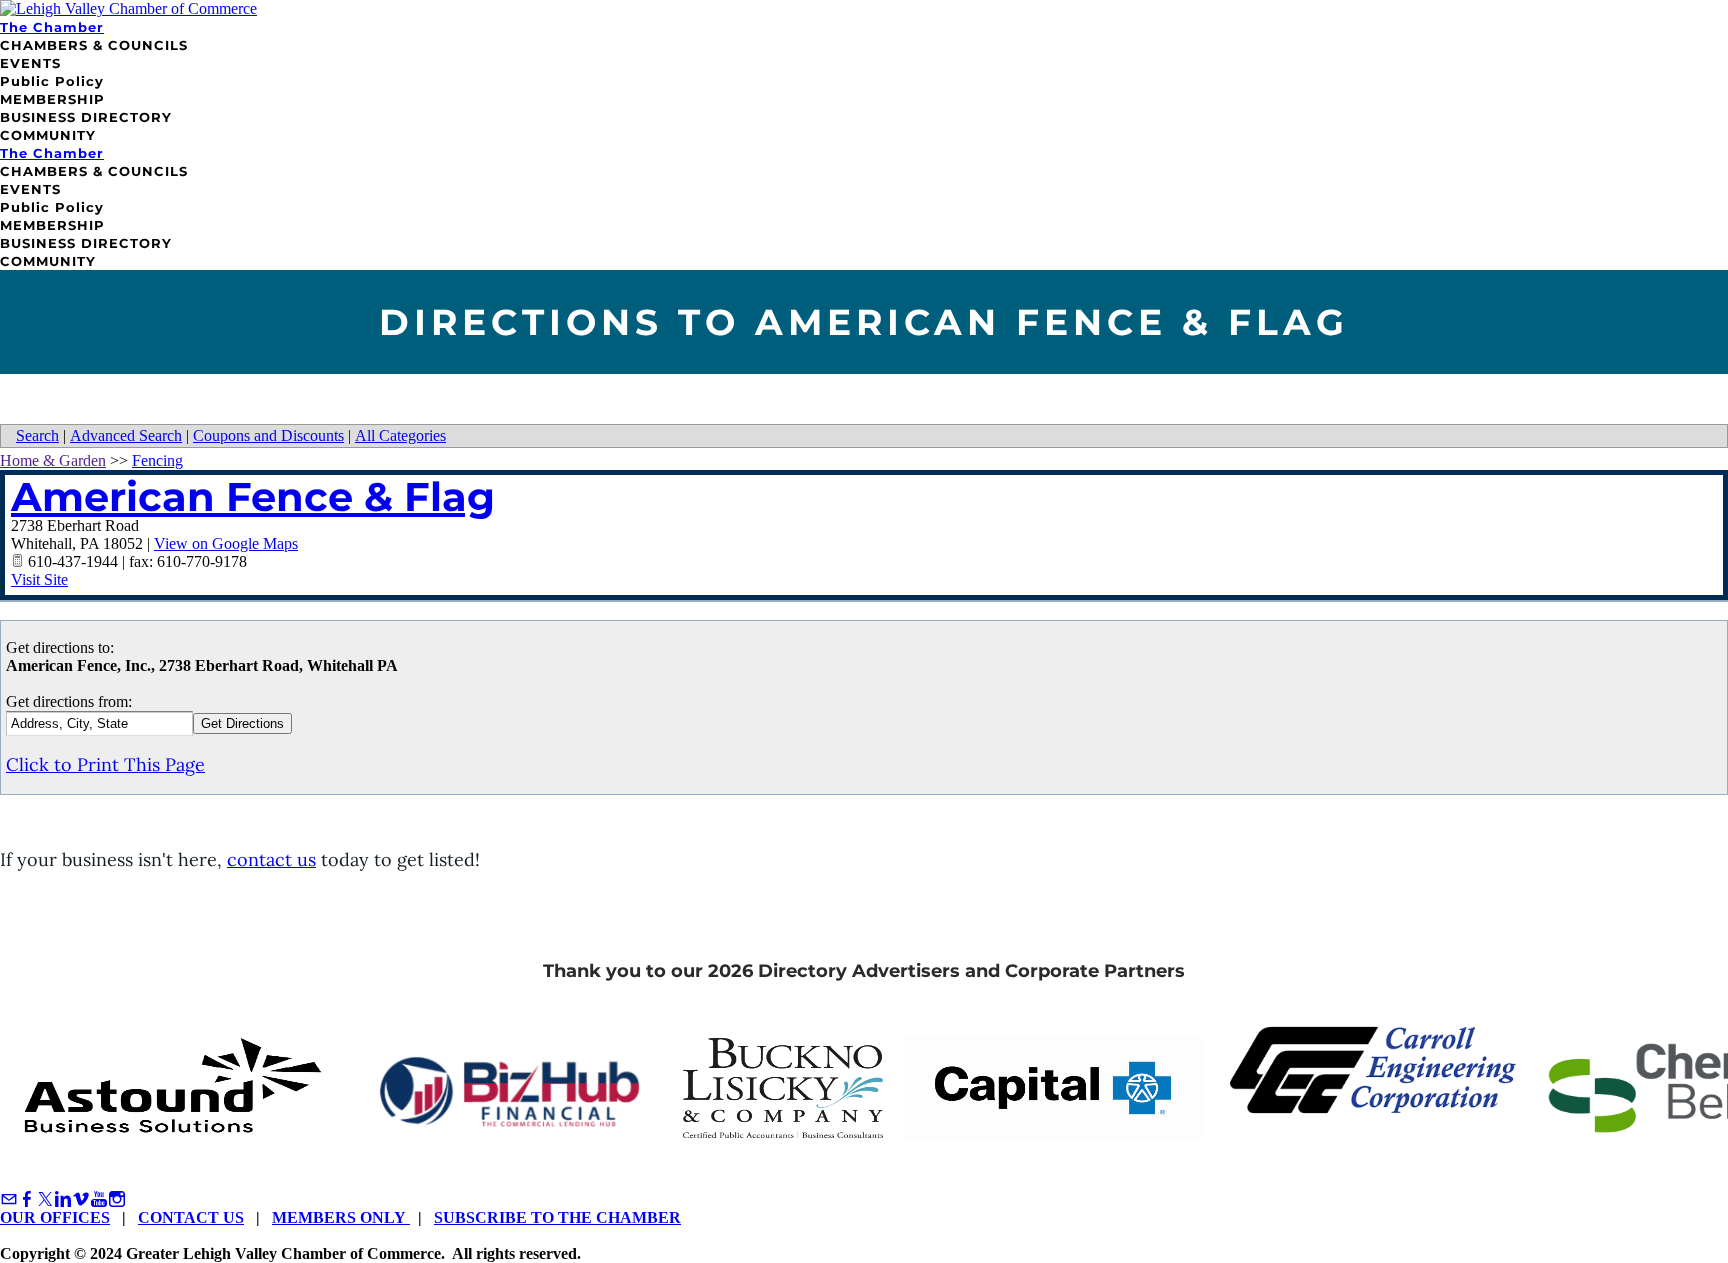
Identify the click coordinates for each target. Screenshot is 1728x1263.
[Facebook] (27, 1199)
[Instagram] (117, 1199)
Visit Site (39, 579)
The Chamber (52, 27)
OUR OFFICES (55, 1217)
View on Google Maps (226, 543)
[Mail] (9, 1199)
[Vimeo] (81, 1199)
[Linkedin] (63, 1199)
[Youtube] (99, 1199)
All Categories (400, 435)
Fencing (157, 460)
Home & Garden (53, 460)
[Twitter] (45, 1199)
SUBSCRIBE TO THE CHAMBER (557, 1217)
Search (37, 435)
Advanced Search (126, 435)
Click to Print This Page (105, 764)
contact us (271, 859)
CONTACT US (191, 1217)
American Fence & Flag (253, 496)
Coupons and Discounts (268, 435)
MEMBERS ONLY (341, 1217)
